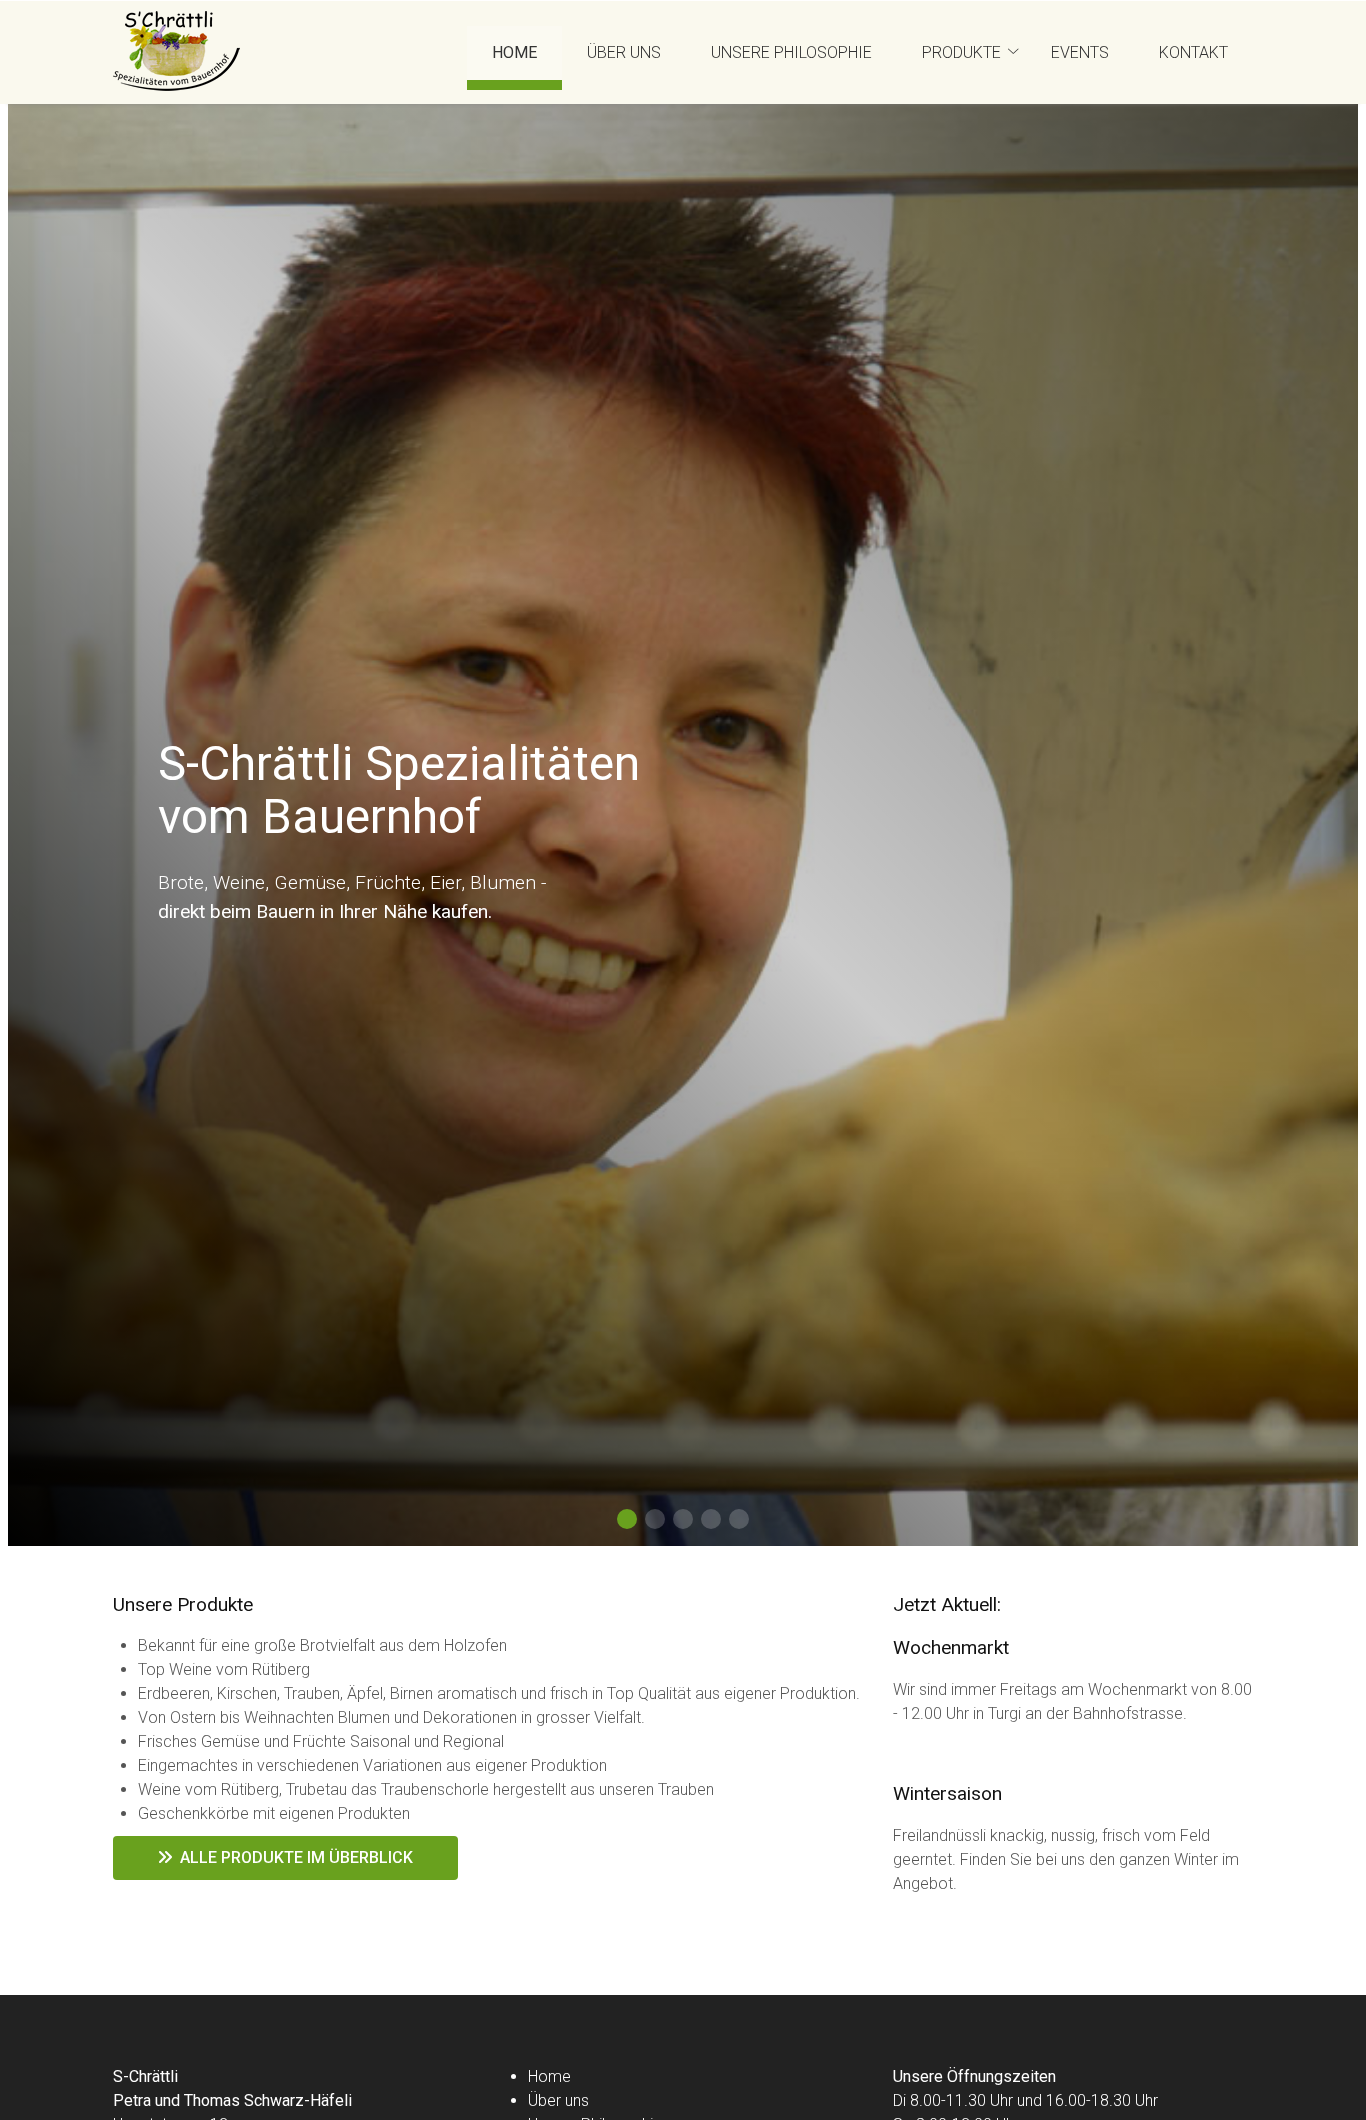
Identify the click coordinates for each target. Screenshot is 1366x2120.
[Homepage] (176, 52)
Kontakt (1193, 52)
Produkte (961, 52)
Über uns (624, 52)
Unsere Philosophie (791, 52)
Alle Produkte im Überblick (292, 1857)
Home (514, 52)
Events (1080, 52)
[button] (627, 1519)
